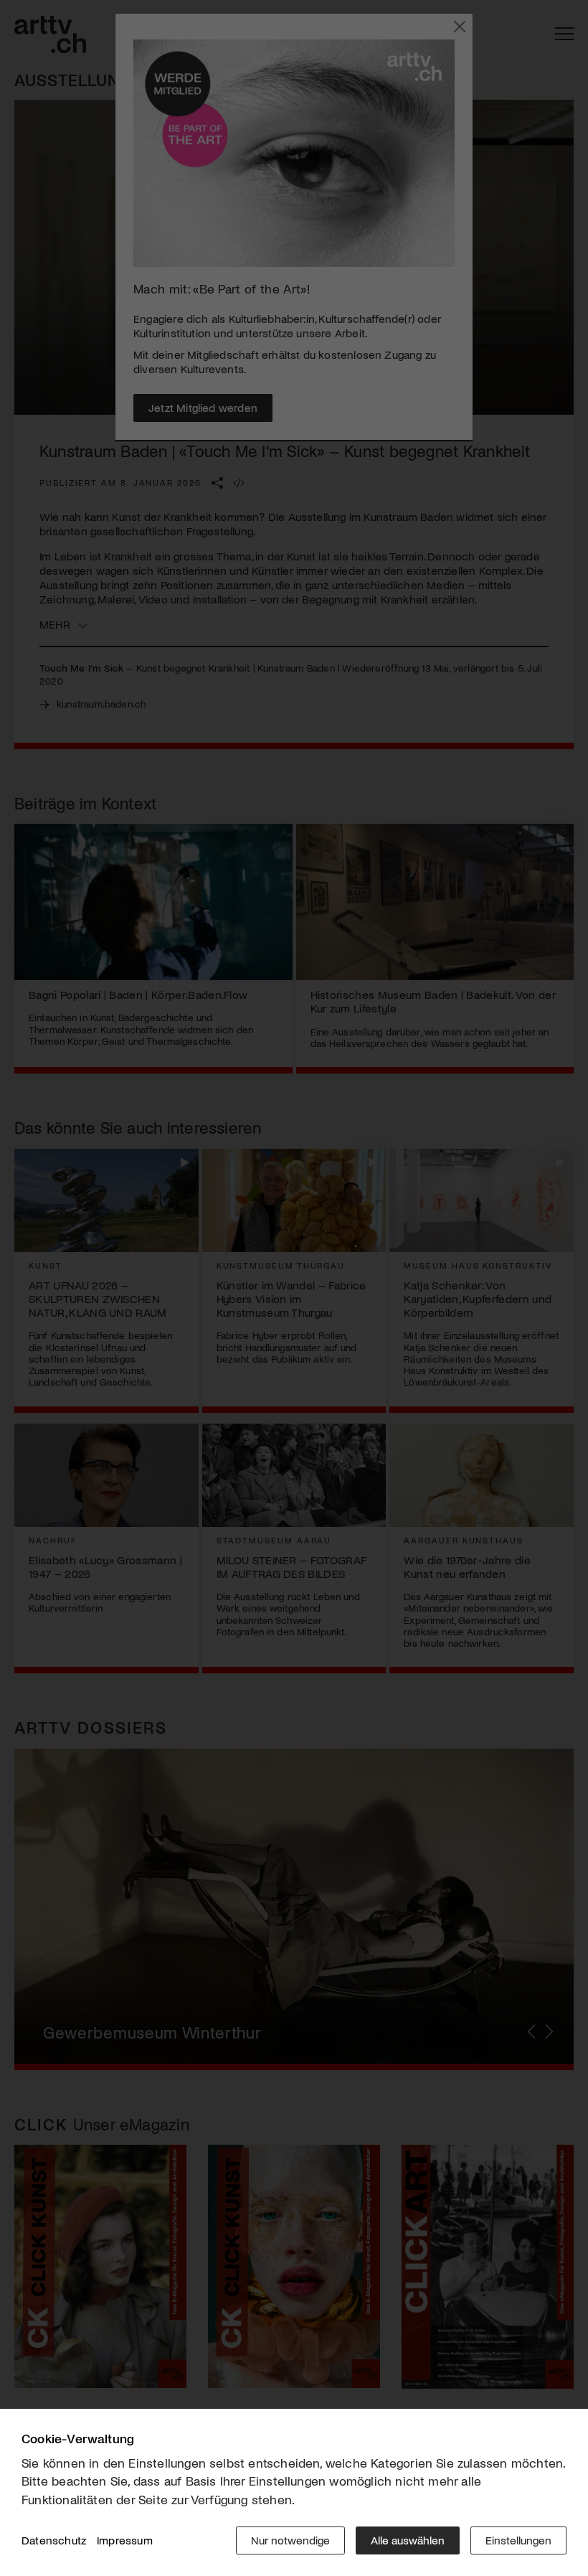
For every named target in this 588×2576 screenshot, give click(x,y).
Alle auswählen (408, 2540)
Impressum (125, 2540)
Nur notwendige (290, 2540)
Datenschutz (54, 2540)
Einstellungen (518, 2540)
